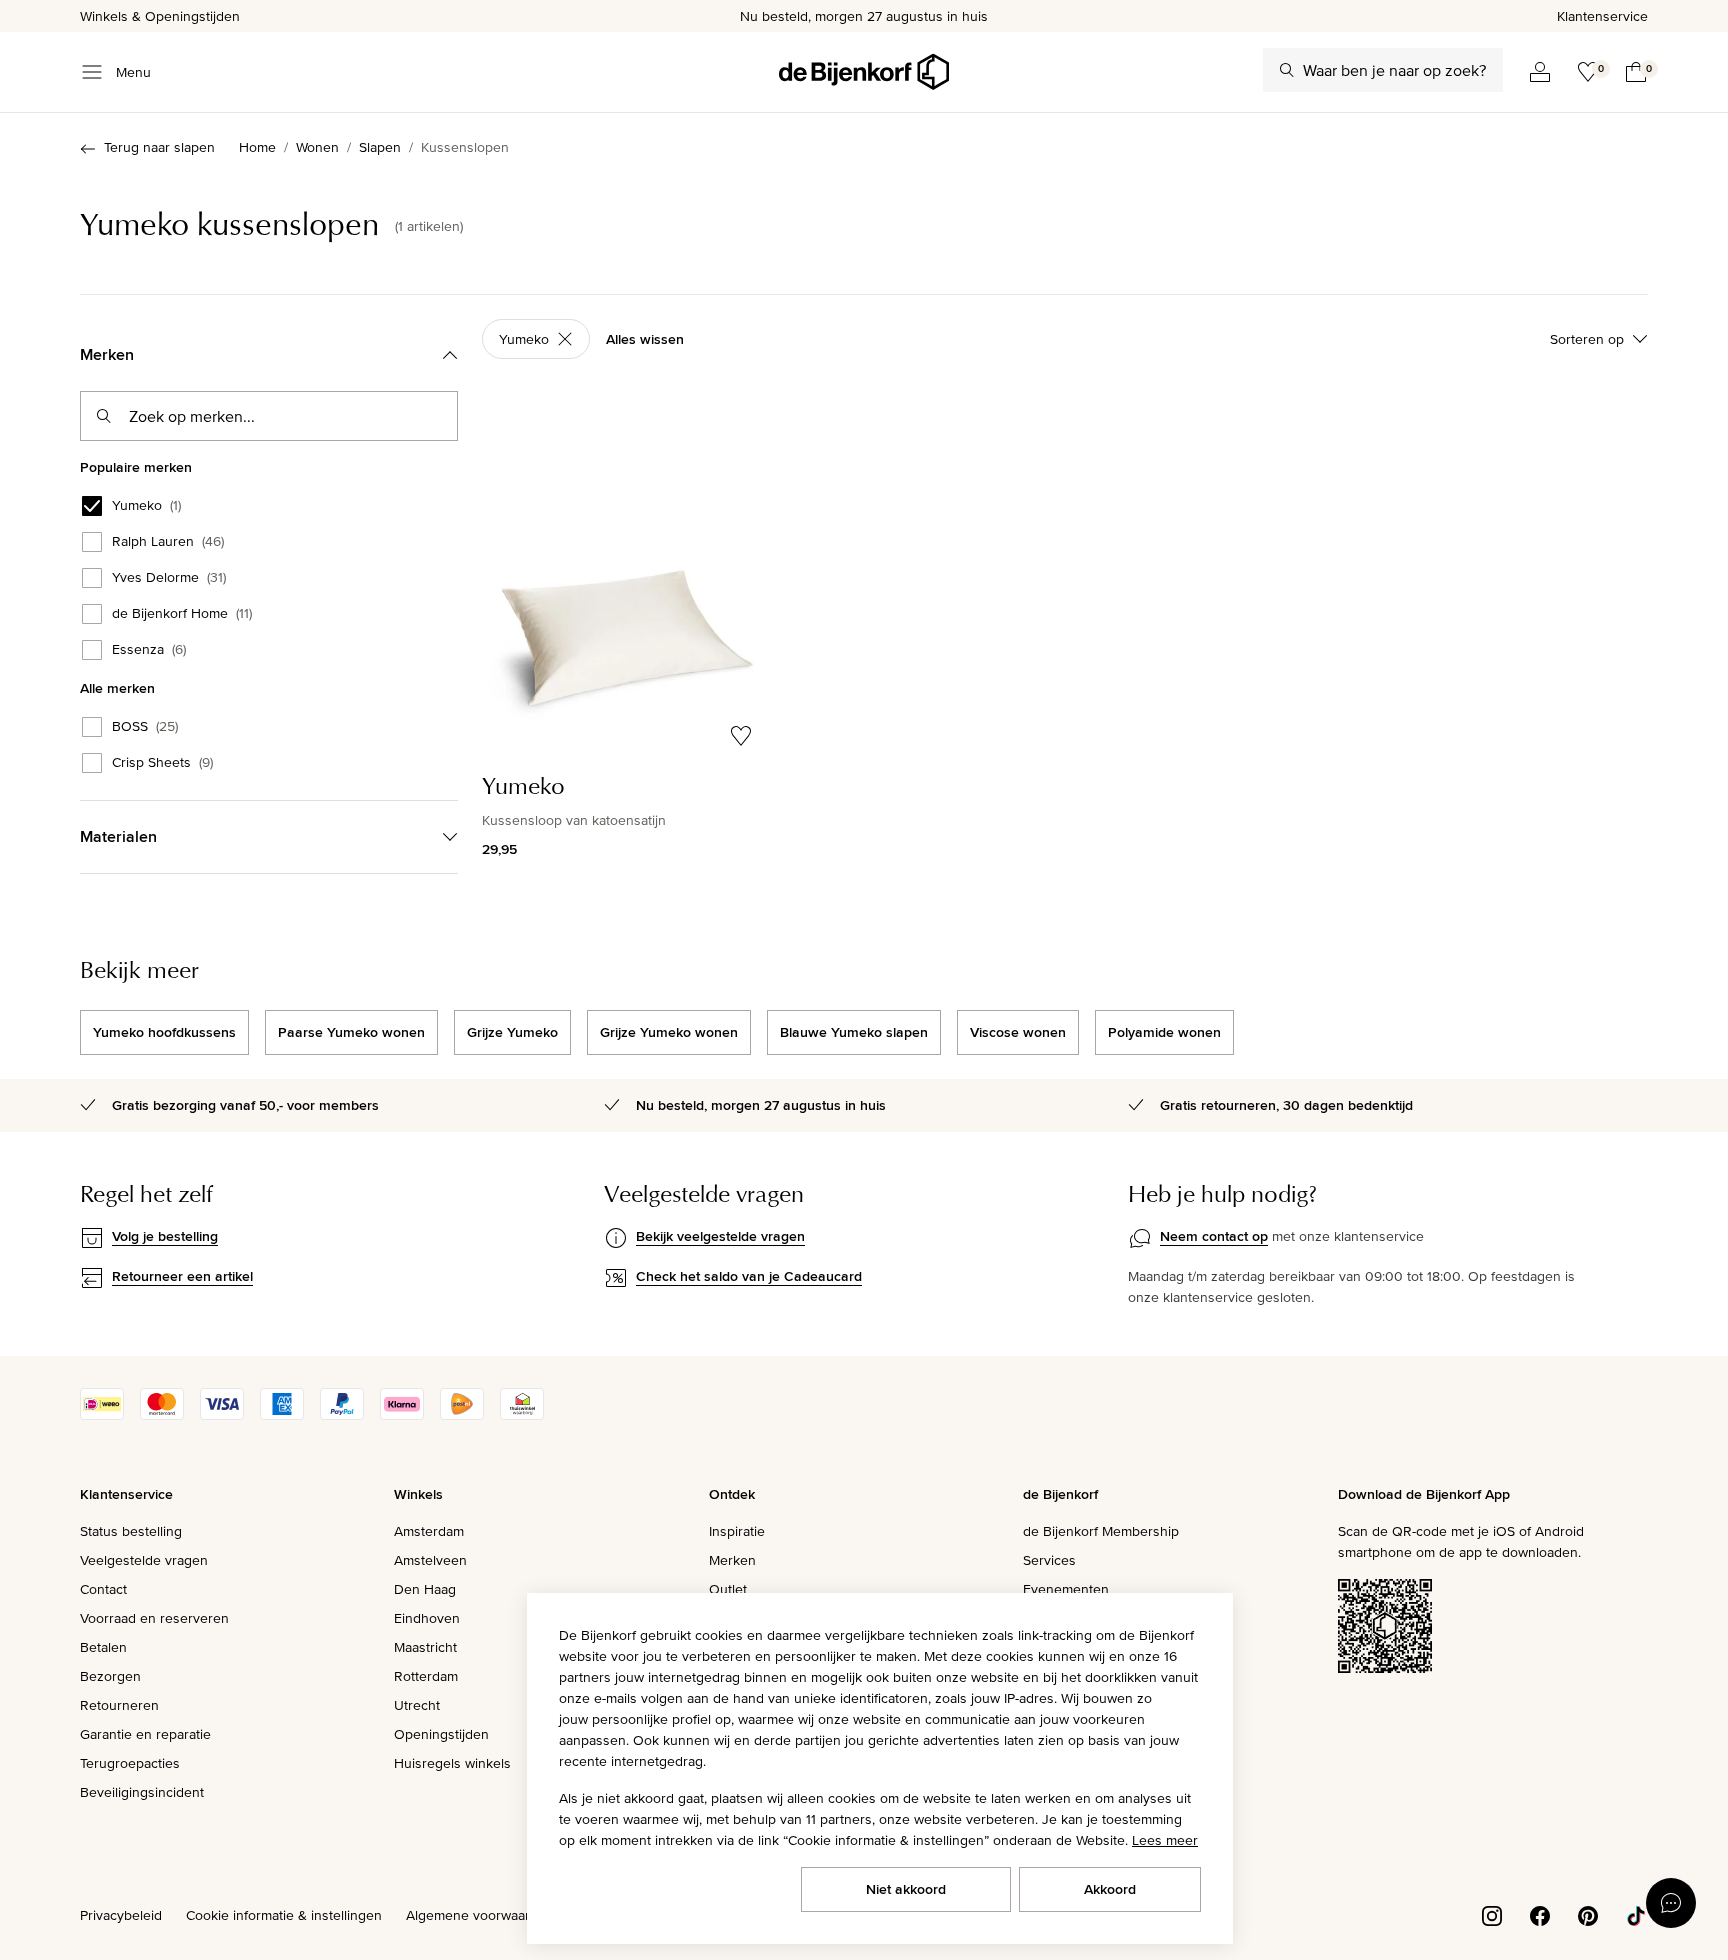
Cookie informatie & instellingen (284, 1915)
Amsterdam (429, 1531)
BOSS (145, 727)
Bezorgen (110, 1676)
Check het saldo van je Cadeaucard (749, 1276)
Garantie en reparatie (145, 1734)
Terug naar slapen (159, 147)
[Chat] (1671, 1903)
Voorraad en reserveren (154, 1618)
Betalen (103, 1647)
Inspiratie (737, 1531)
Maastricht (425, 1647)
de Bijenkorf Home (182, 614)
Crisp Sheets (162, 763)
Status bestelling (131, 1531)
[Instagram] (1492, 1914)
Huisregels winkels (452, 1763)
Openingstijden (441, 1734)
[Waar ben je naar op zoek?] (1287, 70)
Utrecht (417, 1705)
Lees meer (1165, 1840)
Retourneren (119, 1705)
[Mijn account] (1540, 72)
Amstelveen (430, 1560)
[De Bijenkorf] (864, 72)
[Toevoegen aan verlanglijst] (741, 736)
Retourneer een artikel (182, 1276)
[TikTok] (1636, 1914)
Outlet (728, 1589)
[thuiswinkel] (522, 1415)
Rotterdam (426, 1676)
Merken (732, 1560)
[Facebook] (1540, 1914)
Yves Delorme (169, 578)
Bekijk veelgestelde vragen (720, 1236)
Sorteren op (1587, 339)
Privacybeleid (121, 1915)
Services (1049, 1560)
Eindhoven (427, 1618)
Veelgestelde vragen (144, 1560)
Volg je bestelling (165, 1236)
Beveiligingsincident (142, 1792)
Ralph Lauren (168, 542)
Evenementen (1066, 1589)
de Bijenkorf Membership (1101, 1531)
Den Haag (425, 1589)
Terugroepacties (130, 1763)
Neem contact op (1214, 1236)
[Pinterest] (1588, 1914)
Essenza (149, 650)
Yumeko (146, 506)
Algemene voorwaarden (480, 1915)
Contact (103, 1589)
